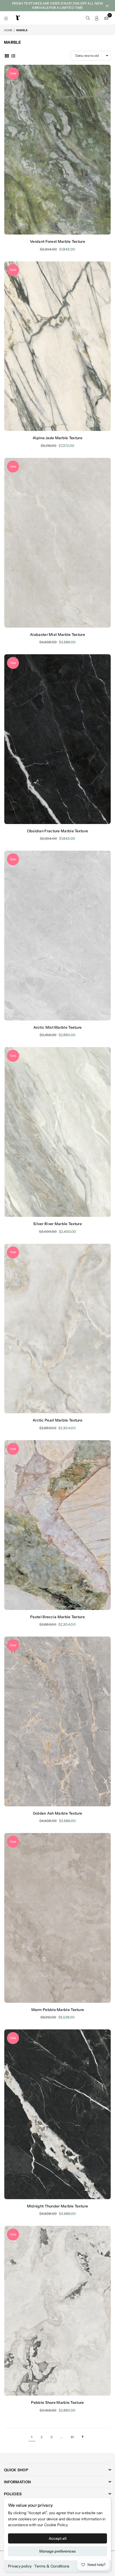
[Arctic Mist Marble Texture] (57, 936)
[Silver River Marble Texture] (57, 1132)
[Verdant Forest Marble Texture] (57, 150)
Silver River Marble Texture (57, 1224)
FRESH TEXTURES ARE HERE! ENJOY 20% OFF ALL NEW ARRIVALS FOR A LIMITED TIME (58, 5)
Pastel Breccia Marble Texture (57, 1617)
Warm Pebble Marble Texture (58, 2010)
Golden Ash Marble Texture (58, 1813)
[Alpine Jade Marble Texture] (57, 346)
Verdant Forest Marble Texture (57, 241)
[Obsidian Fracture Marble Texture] (57, 739)
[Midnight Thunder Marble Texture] (57, 2114)
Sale (13, 73)
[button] (106, 18)
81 (73, 2437)
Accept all (58, 2538)
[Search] (88, 18)
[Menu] (6, 18)
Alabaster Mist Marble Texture (57, 635)
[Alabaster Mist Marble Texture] (57, 543)
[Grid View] (7, 55)
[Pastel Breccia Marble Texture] (57, 1525)
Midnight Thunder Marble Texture (57, 2206)
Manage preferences (57, 2551)
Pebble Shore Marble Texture (57, 2403)
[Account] (97, 18)
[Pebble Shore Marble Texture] (57, 2311)
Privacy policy (20, 2566)
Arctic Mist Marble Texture (58, 1027)
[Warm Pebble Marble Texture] (57, 1918)
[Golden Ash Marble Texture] (57, 1721)
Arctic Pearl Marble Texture (57, 1420)
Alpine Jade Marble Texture (57, 438)
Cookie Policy (56, 2525)
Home (8, 30)
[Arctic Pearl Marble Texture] (57, 1329)
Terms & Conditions (52, 2566)
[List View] (13, 55)
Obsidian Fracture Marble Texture (58, 831)
